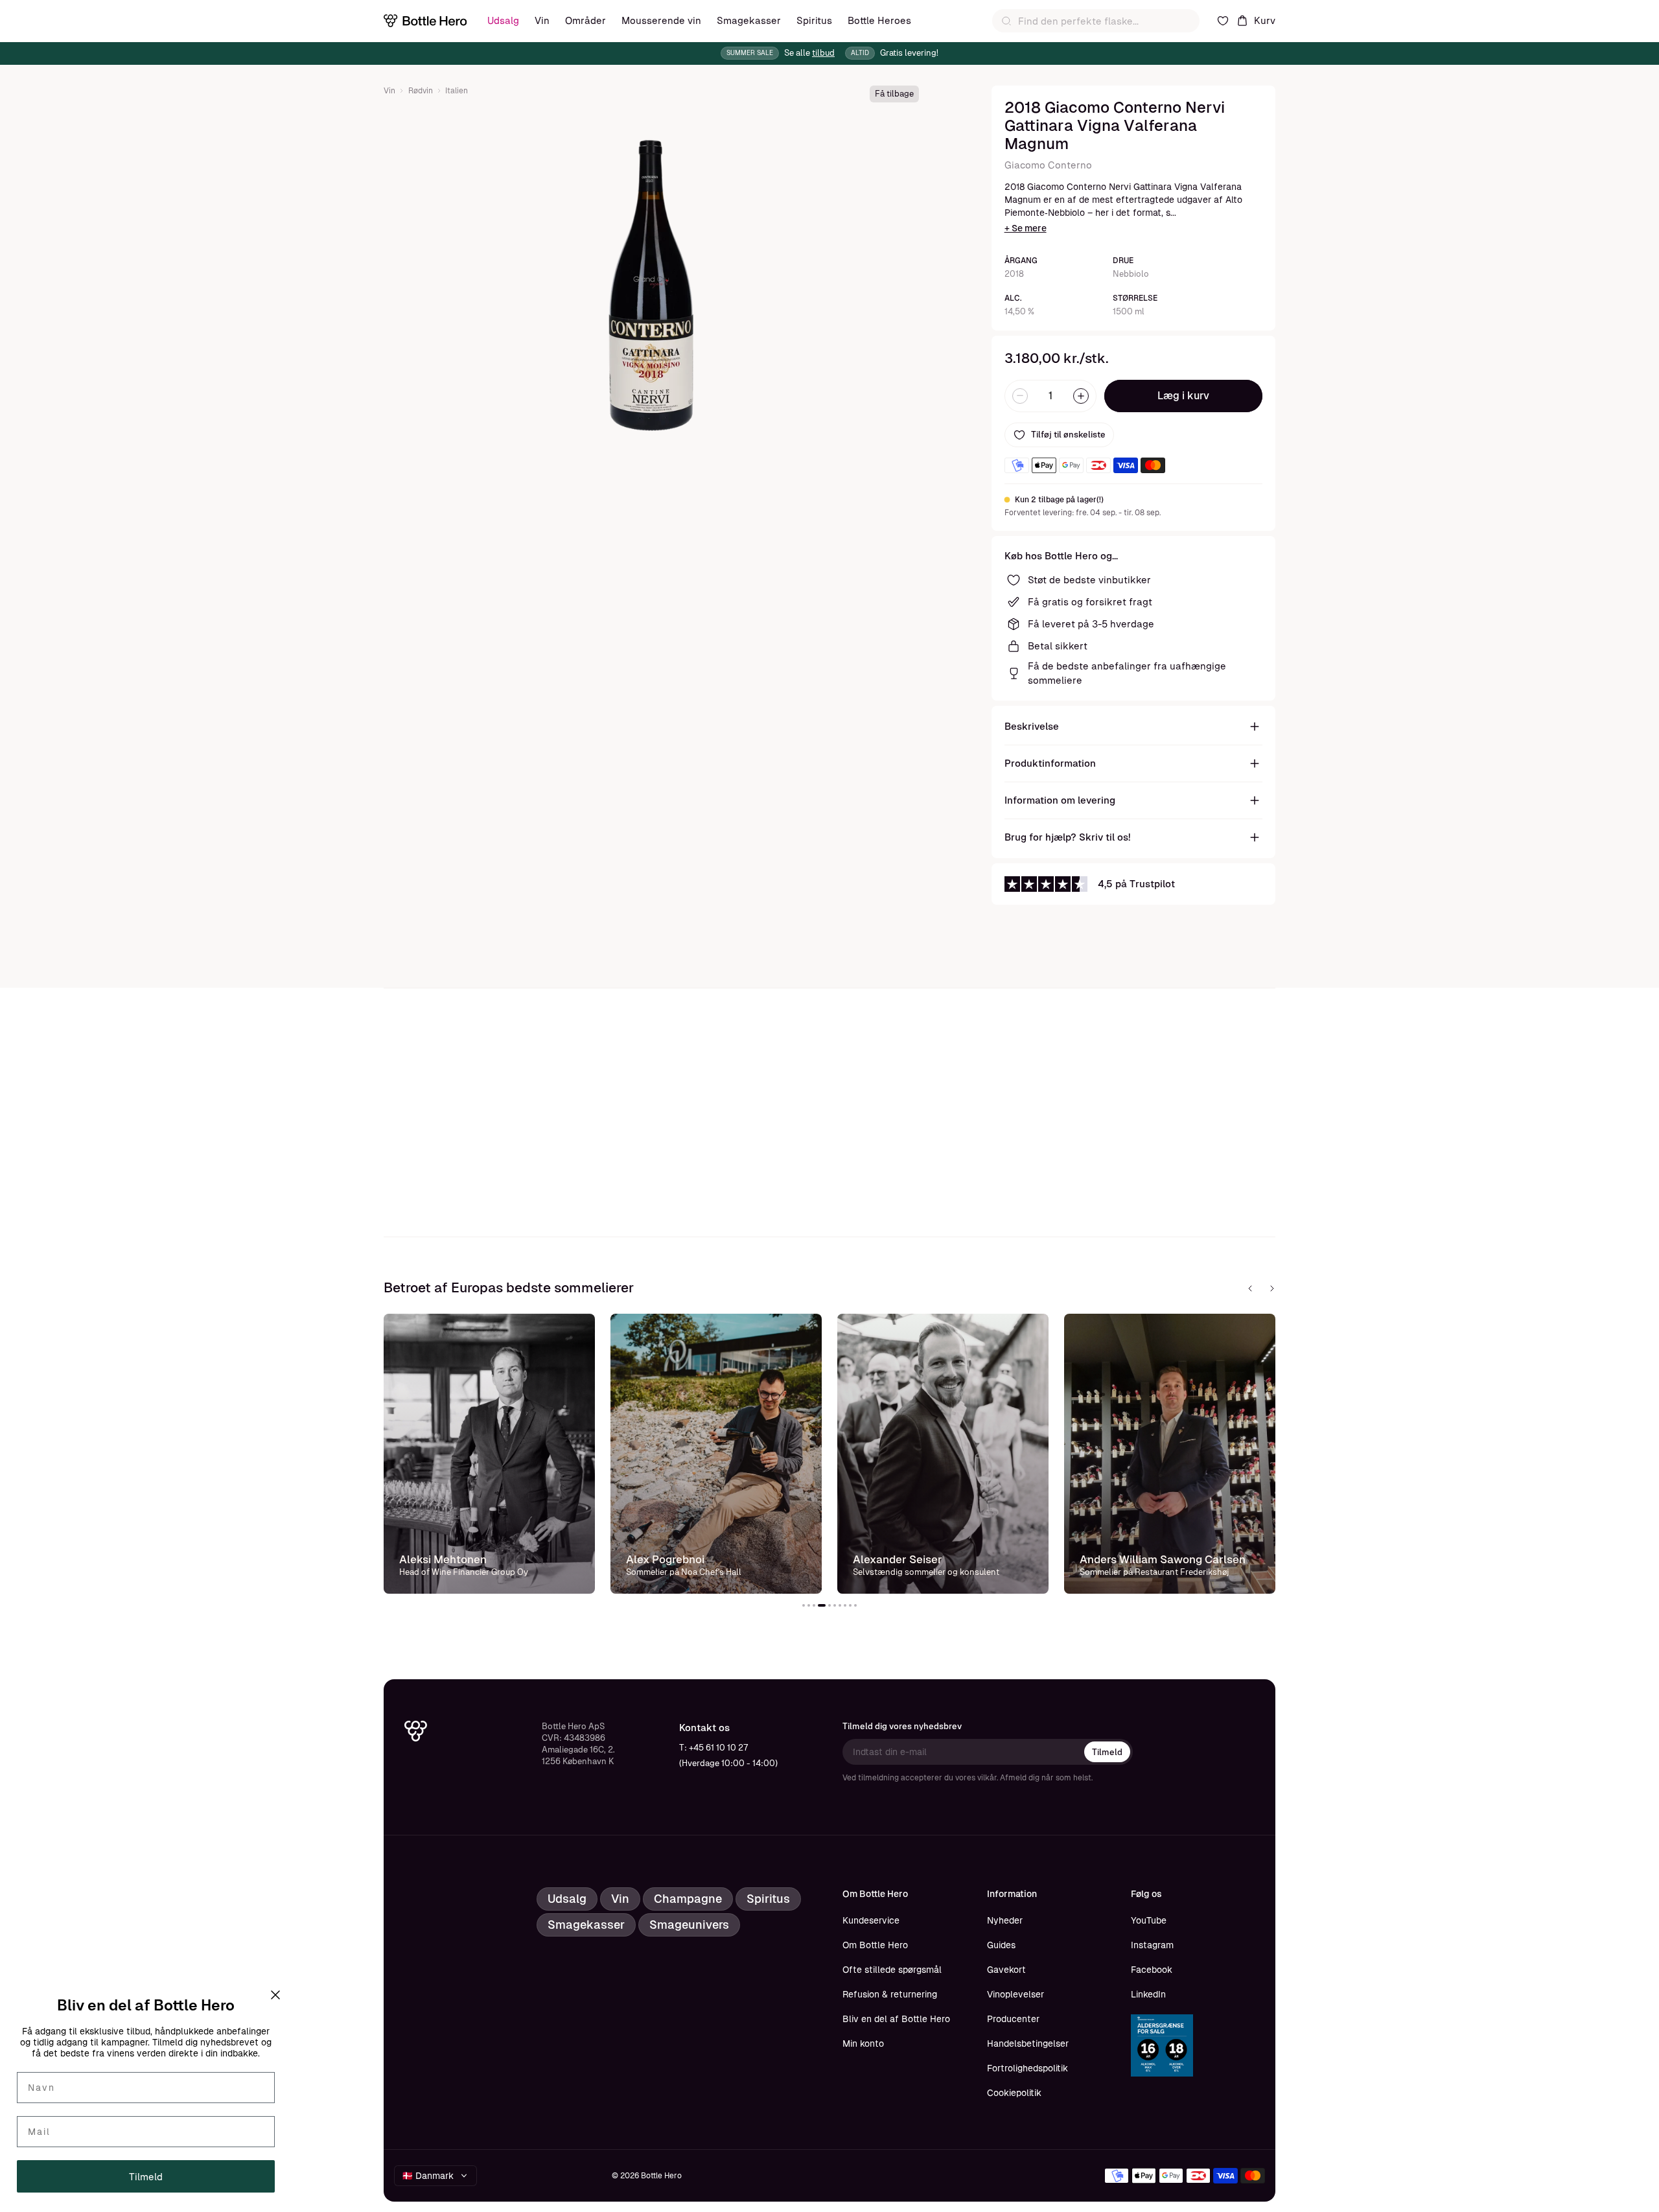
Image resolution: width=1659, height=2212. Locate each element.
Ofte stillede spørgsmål (892, 1970)
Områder (586, 20)
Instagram (1152, 1945)
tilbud (823, 53)
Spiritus (814, 20)
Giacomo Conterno (1048, 165)
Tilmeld (1107, 1752)
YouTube (1149, 1920)
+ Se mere (1026, 228)
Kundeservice (871, 1920)
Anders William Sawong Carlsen (936, 1559)
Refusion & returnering (890, 1994)
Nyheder (1005, 1920)
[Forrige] (1250, 1288)
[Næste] (1272, 1288)
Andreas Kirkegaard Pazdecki (1156, 1548)
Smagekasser (749, 20)
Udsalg (503, 20)
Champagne (688, 1899)
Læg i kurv (1183, 396)
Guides (1001, 1945)
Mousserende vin (661, 20)
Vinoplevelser (1015, 1994)
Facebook (1152, 1970)
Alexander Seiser (671, 1559)
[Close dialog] (275, 1995)
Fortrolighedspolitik (1027, 2068)
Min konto (863, 2043)
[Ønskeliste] (1223, 21)
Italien (457, 91)
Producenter (1013, 2019)
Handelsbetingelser (1028, 2043)
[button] (804, 1605)
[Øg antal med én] (1081, 396)
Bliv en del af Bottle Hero (896, 2019)
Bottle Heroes (879, 20)
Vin (542, 20)
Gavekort (1006, 1970)
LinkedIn (1148, 1994)
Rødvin (421, 91)
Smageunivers (689, 1925)
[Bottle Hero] (425, 21)
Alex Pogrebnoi (438, 1559)
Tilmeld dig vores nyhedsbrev (902, 1726)
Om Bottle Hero (875, 1945)
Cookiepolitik (1014, 2093)
